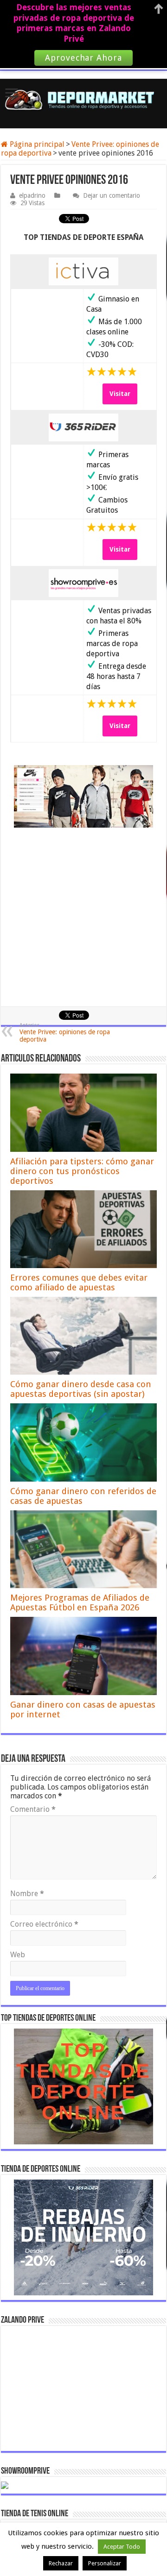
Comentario (33, 1809)
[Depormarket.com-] (83, 100)
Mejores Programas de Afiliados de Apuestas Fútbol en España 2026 (80, 1602)
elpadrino (32, 195)
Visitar (120, 394)
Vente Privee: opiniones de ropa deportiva (65, 1033)
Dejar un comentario (112, 195)
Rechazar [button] (61, 2563)
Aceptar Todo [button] (122, 2547)
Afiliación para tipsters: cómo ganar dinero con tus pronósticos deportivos (82, 1171)
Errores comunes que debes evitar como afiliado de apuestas (79, 1282)
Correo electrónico (44, 1924)
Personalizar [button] (105, 2563)
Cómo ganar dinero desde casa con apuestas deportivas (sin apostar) (81, 1389)
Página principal (36, 144)
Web (18, 1955)
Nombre (27, 1894)
